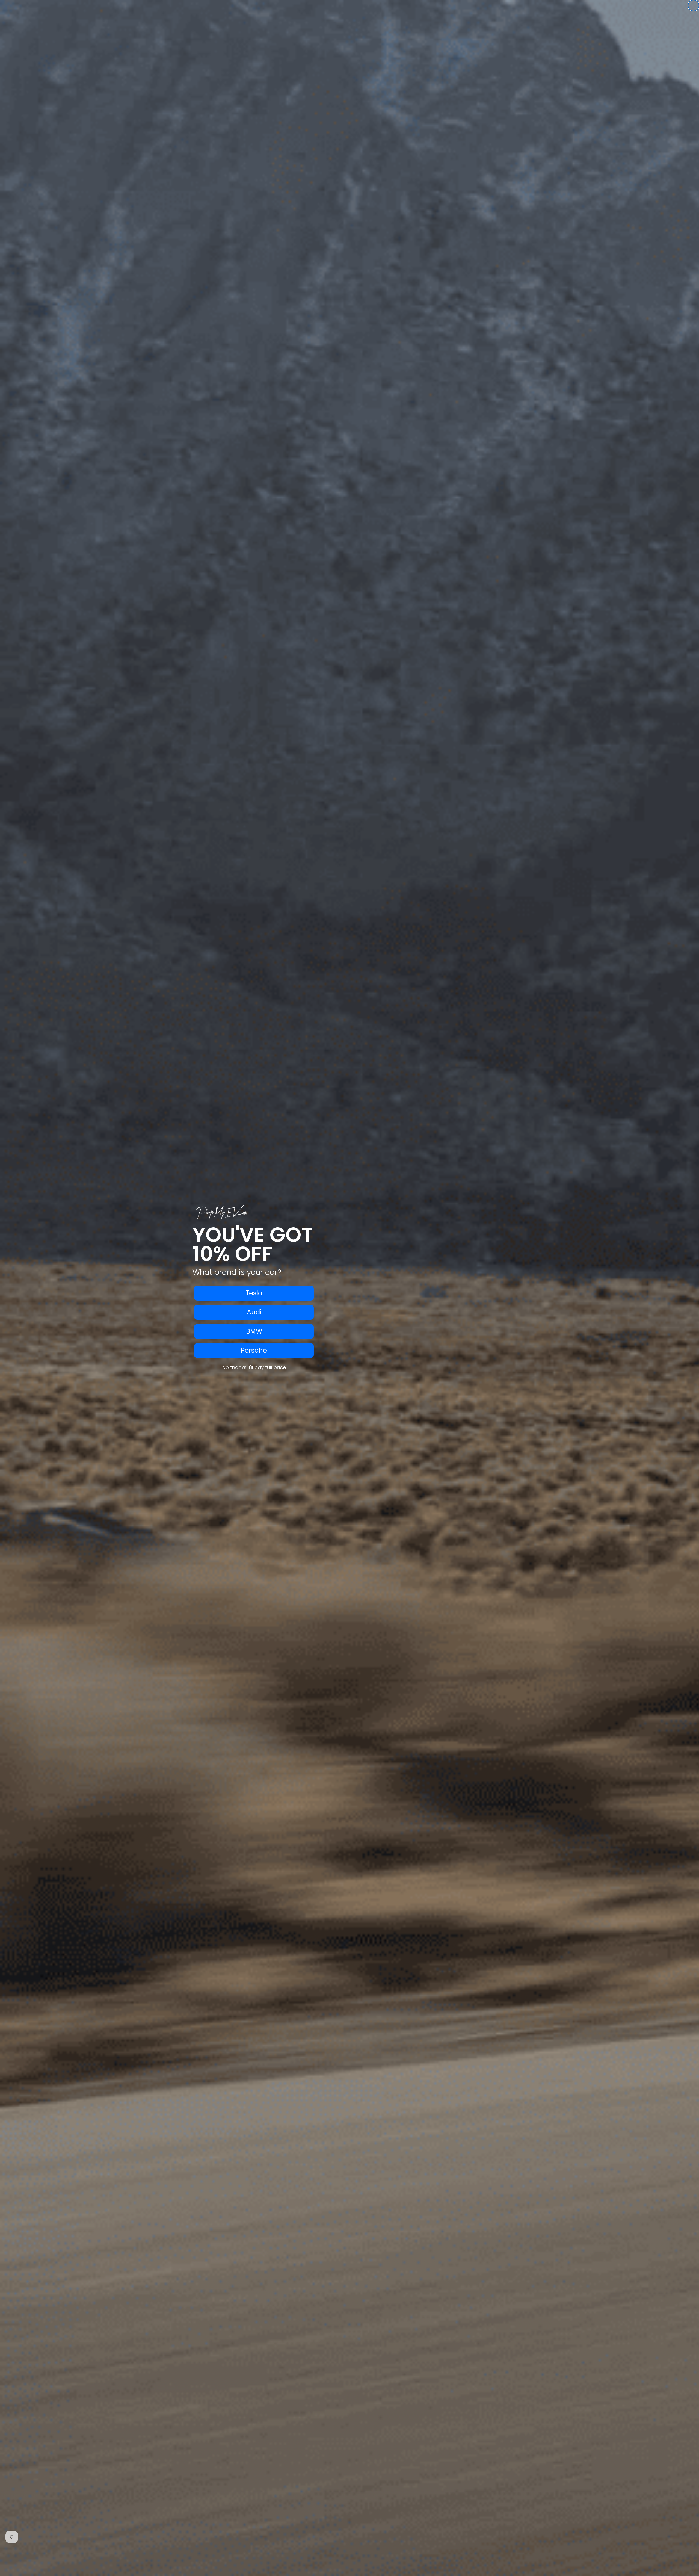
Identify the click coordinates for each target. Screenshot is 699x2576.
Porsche (254, 1350)
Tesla (254, 1293)
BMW (254, 1331)
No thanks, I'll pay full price (254, 1367)
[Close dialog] (694, 5)
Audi (254, 1312)
